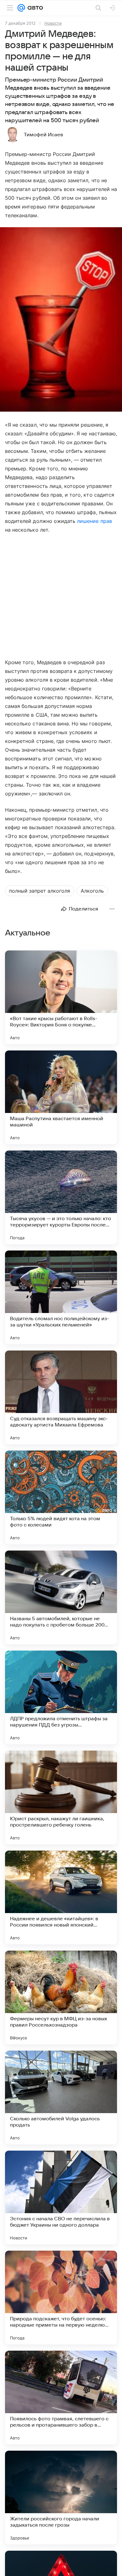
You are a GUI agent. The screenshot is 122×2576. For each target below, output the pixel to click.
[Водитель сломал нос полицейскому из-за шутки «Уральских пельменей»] (61, 1297)
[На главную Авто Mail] (34, 8)
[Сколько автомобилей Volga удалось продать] (61, 2097)
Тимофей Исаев (43, 135)
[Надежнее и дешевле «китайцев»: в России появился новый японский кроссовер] (61, 1897)
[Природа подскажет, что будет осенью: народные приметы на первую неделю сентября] (61, 2298)
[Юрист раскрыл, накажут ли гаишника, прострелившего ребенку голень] (61, 1797)
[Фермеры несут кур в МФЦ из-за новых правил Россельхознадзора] (61, 1997)
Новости (53, 23)
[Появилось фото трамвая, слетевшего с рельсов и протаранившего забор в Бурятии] (61, 2398)
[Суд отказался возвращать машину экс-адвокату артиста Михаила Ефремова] (61, 1397)
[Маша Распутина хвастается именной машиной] (61, 1097)
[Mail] (21, 8)
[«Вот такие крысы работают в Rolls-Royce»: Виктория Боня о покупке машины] (61, 997)
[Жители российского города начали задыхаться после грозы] (61, 2498)
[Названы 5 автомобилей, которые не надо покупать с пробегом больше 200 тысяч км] (61, 1597)
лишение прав (94, 521)
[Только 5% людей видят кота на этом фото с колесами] (61, 1497)
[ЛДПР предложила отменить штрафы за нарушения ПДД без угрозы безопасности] (61, 1697)
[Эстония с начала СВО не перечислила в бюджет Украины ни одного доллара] (61, 2198)
